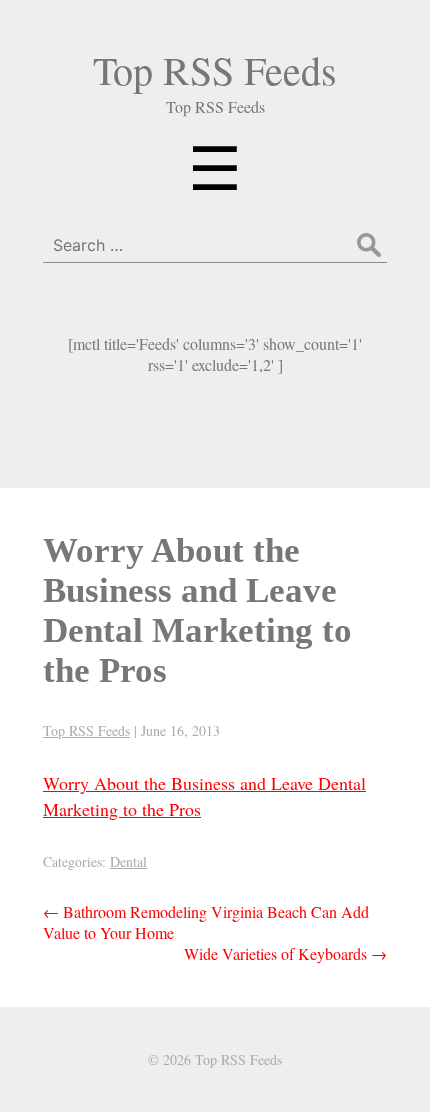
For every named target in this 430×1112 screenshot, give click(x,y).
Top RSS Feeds (215, 69)
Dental (128, 861)
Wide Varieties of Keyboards (285, 953)
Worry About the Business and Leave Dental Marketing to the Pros (197, 610)
